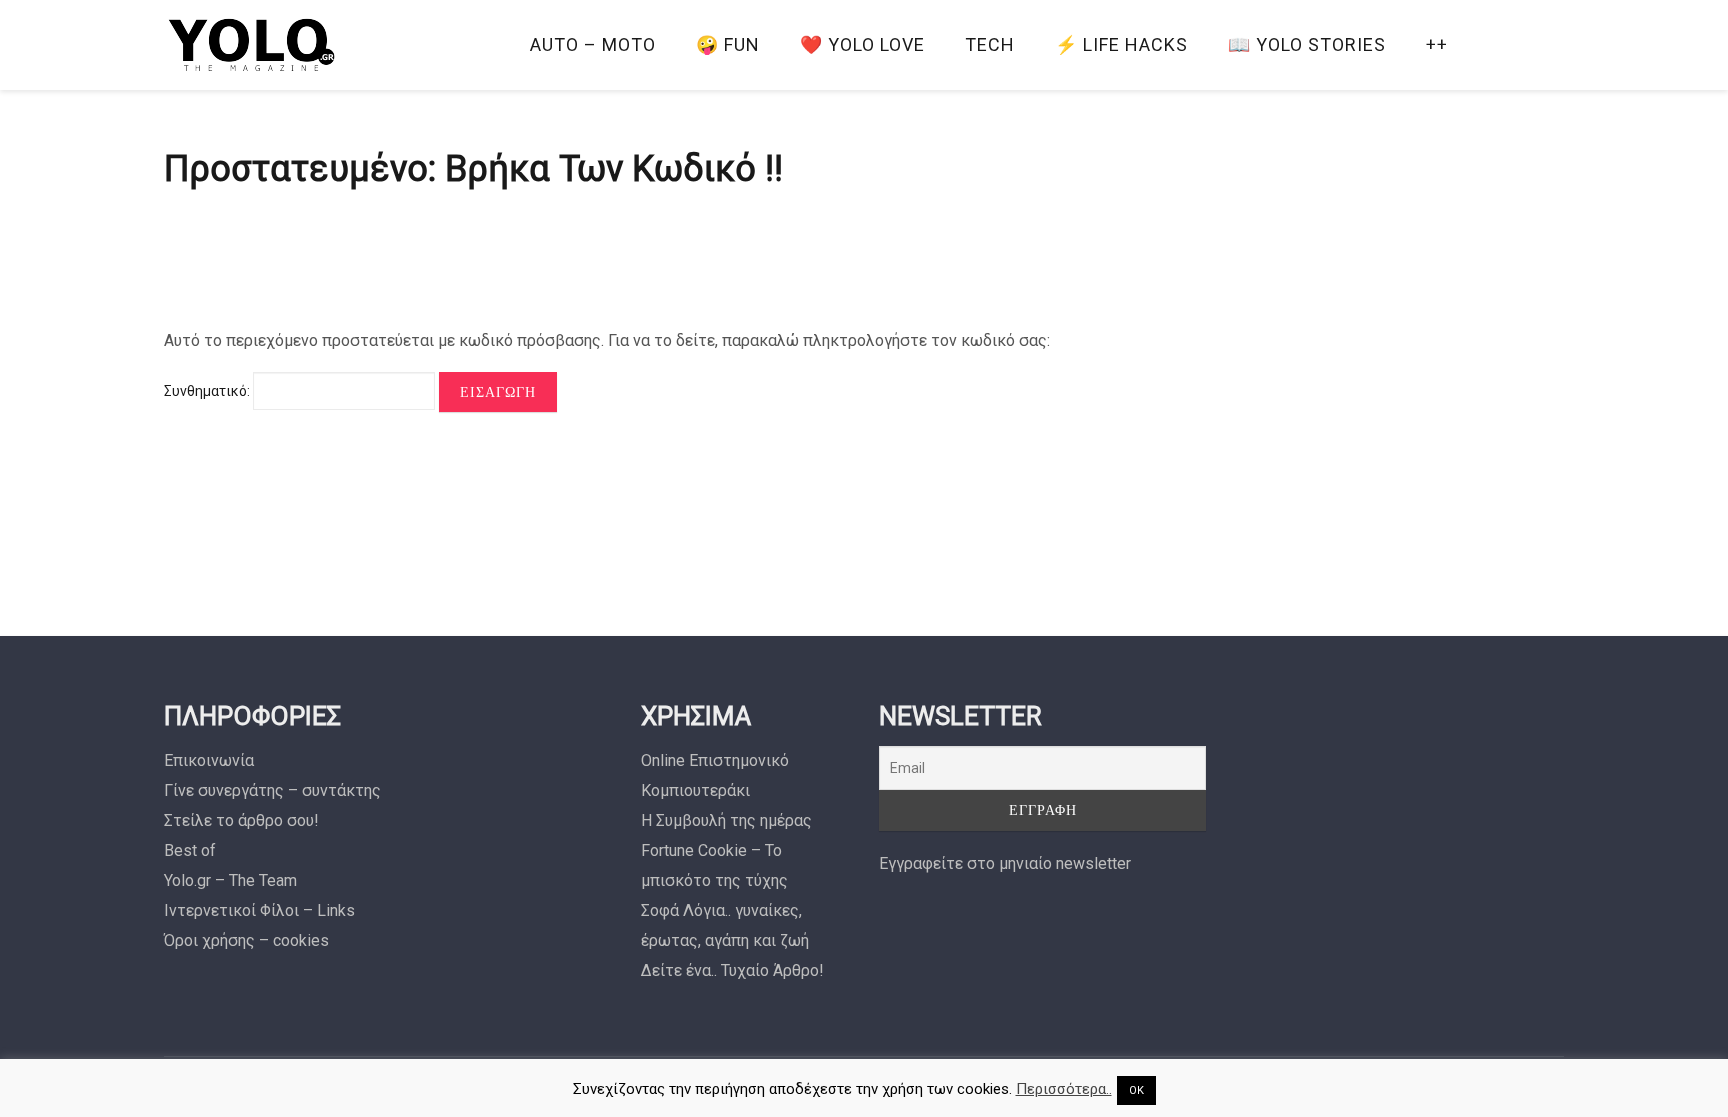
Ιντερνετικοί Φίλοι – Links (259, 910)
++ (1437, 44)
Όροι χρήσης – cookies (246, 940)
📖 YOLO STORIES (1307, 44)
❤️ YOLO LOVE (862, 44)
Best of (190, 850)
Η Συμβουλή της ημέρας (726, 820)
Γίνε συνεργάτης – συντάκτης (272, 790)
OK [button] (1136, 1090)
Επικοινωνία (209, 760)
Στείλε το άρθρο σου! (241, 820)
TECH (990, 44)
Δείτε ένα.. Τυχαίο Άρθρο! (732, 970)
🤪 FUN (728, 44)
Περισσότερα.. (1064, 1089)
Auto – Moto (593, 44)
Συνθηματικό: (208, 391)
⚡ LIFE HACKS (1121, 44)
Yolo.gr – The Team (230, 880)
